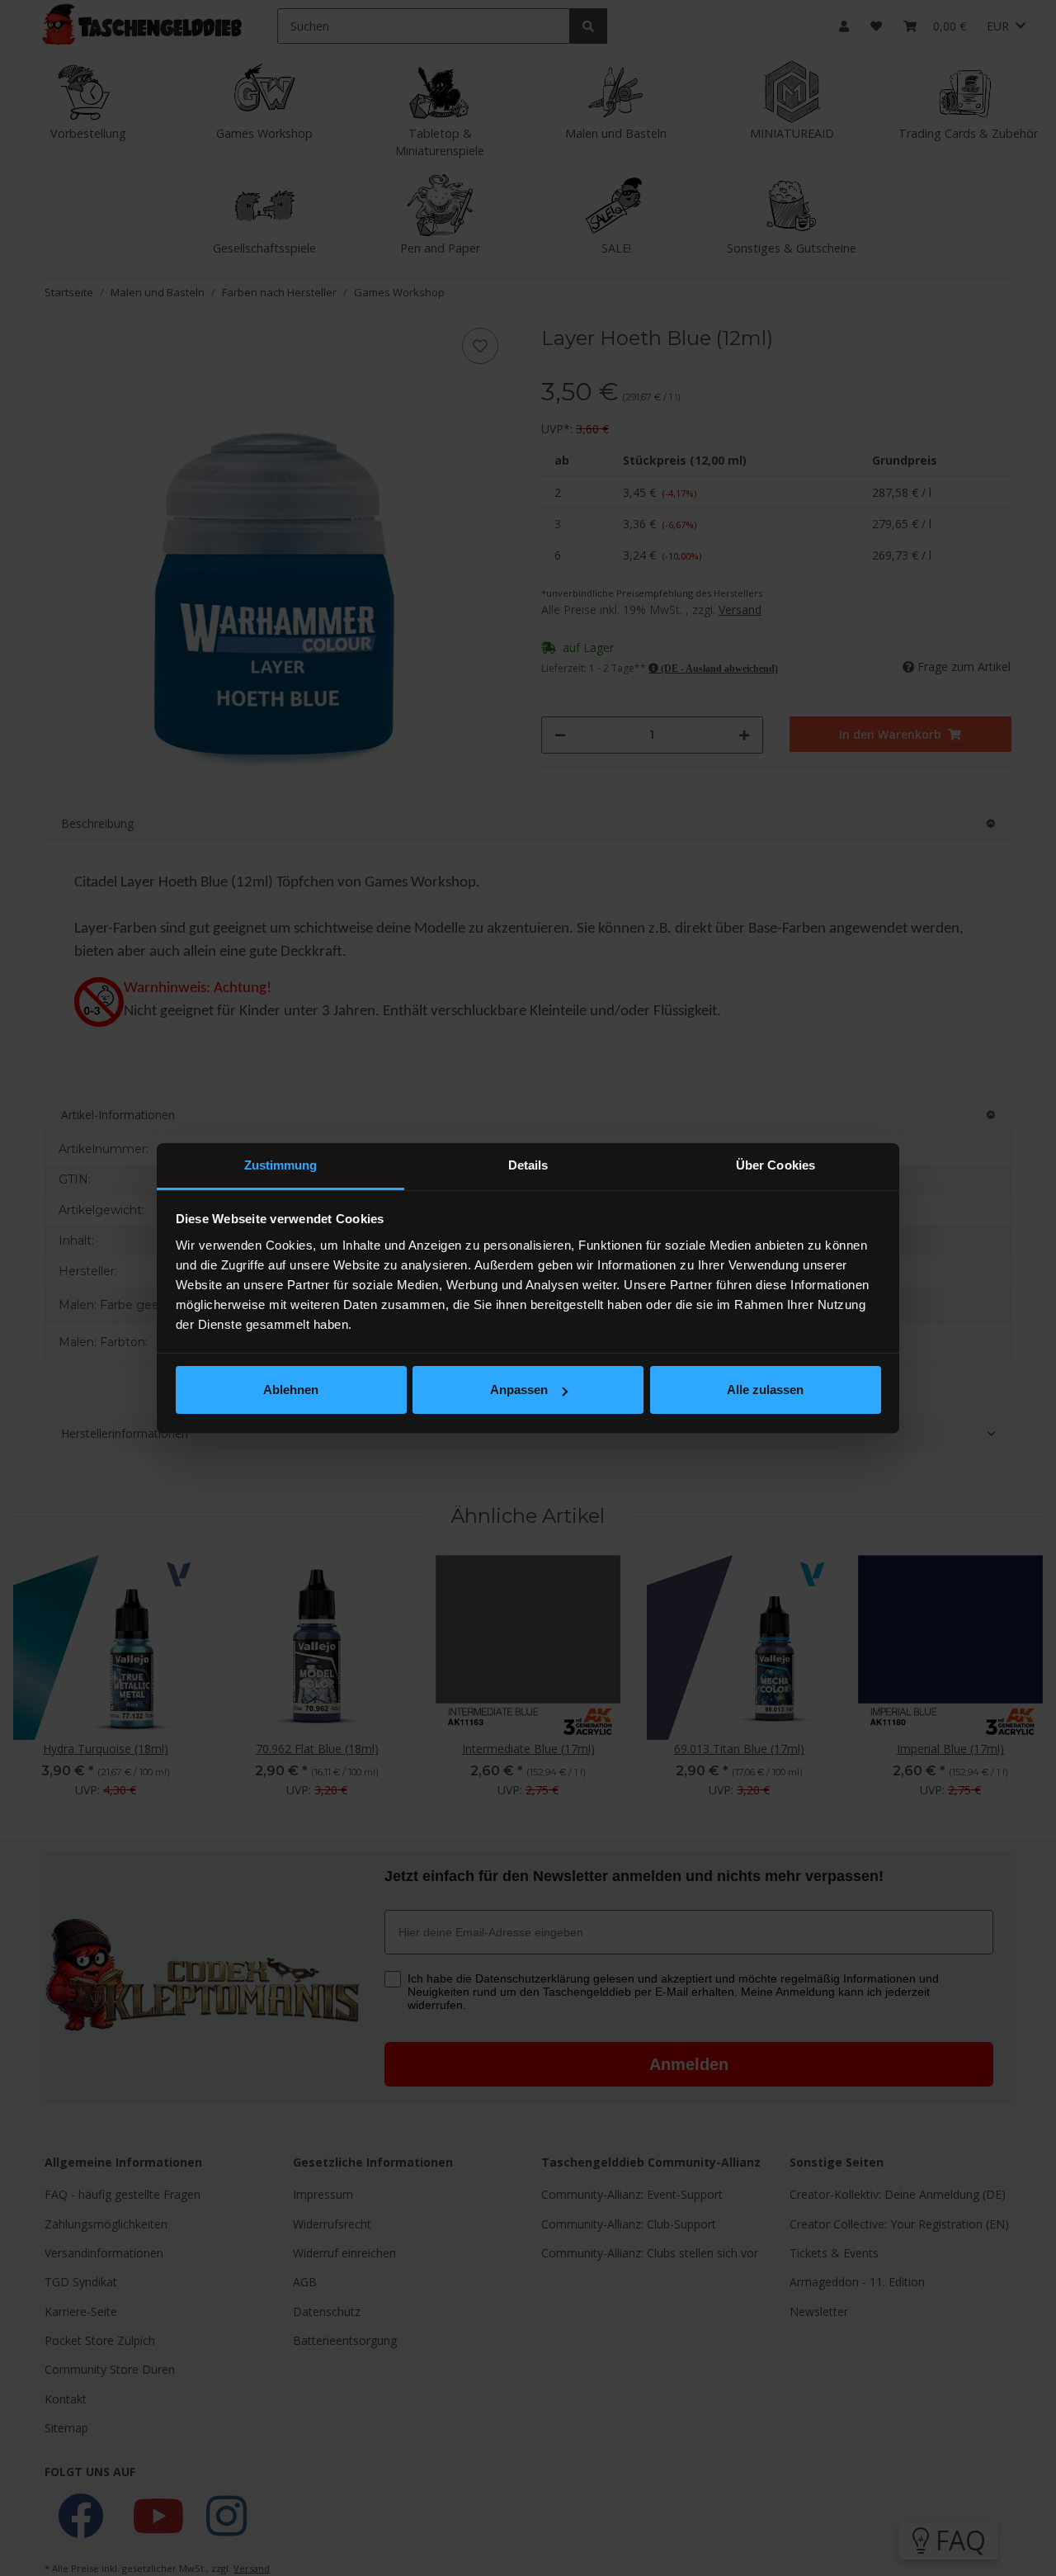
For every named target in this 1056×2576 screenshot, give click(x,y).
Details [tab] (528, 1165)
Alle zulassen (765, 1390)
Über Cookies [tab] (775, 1165)
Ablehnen (291, 1390)
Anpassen (519, 1390)
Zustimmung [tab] (281, 1165)
